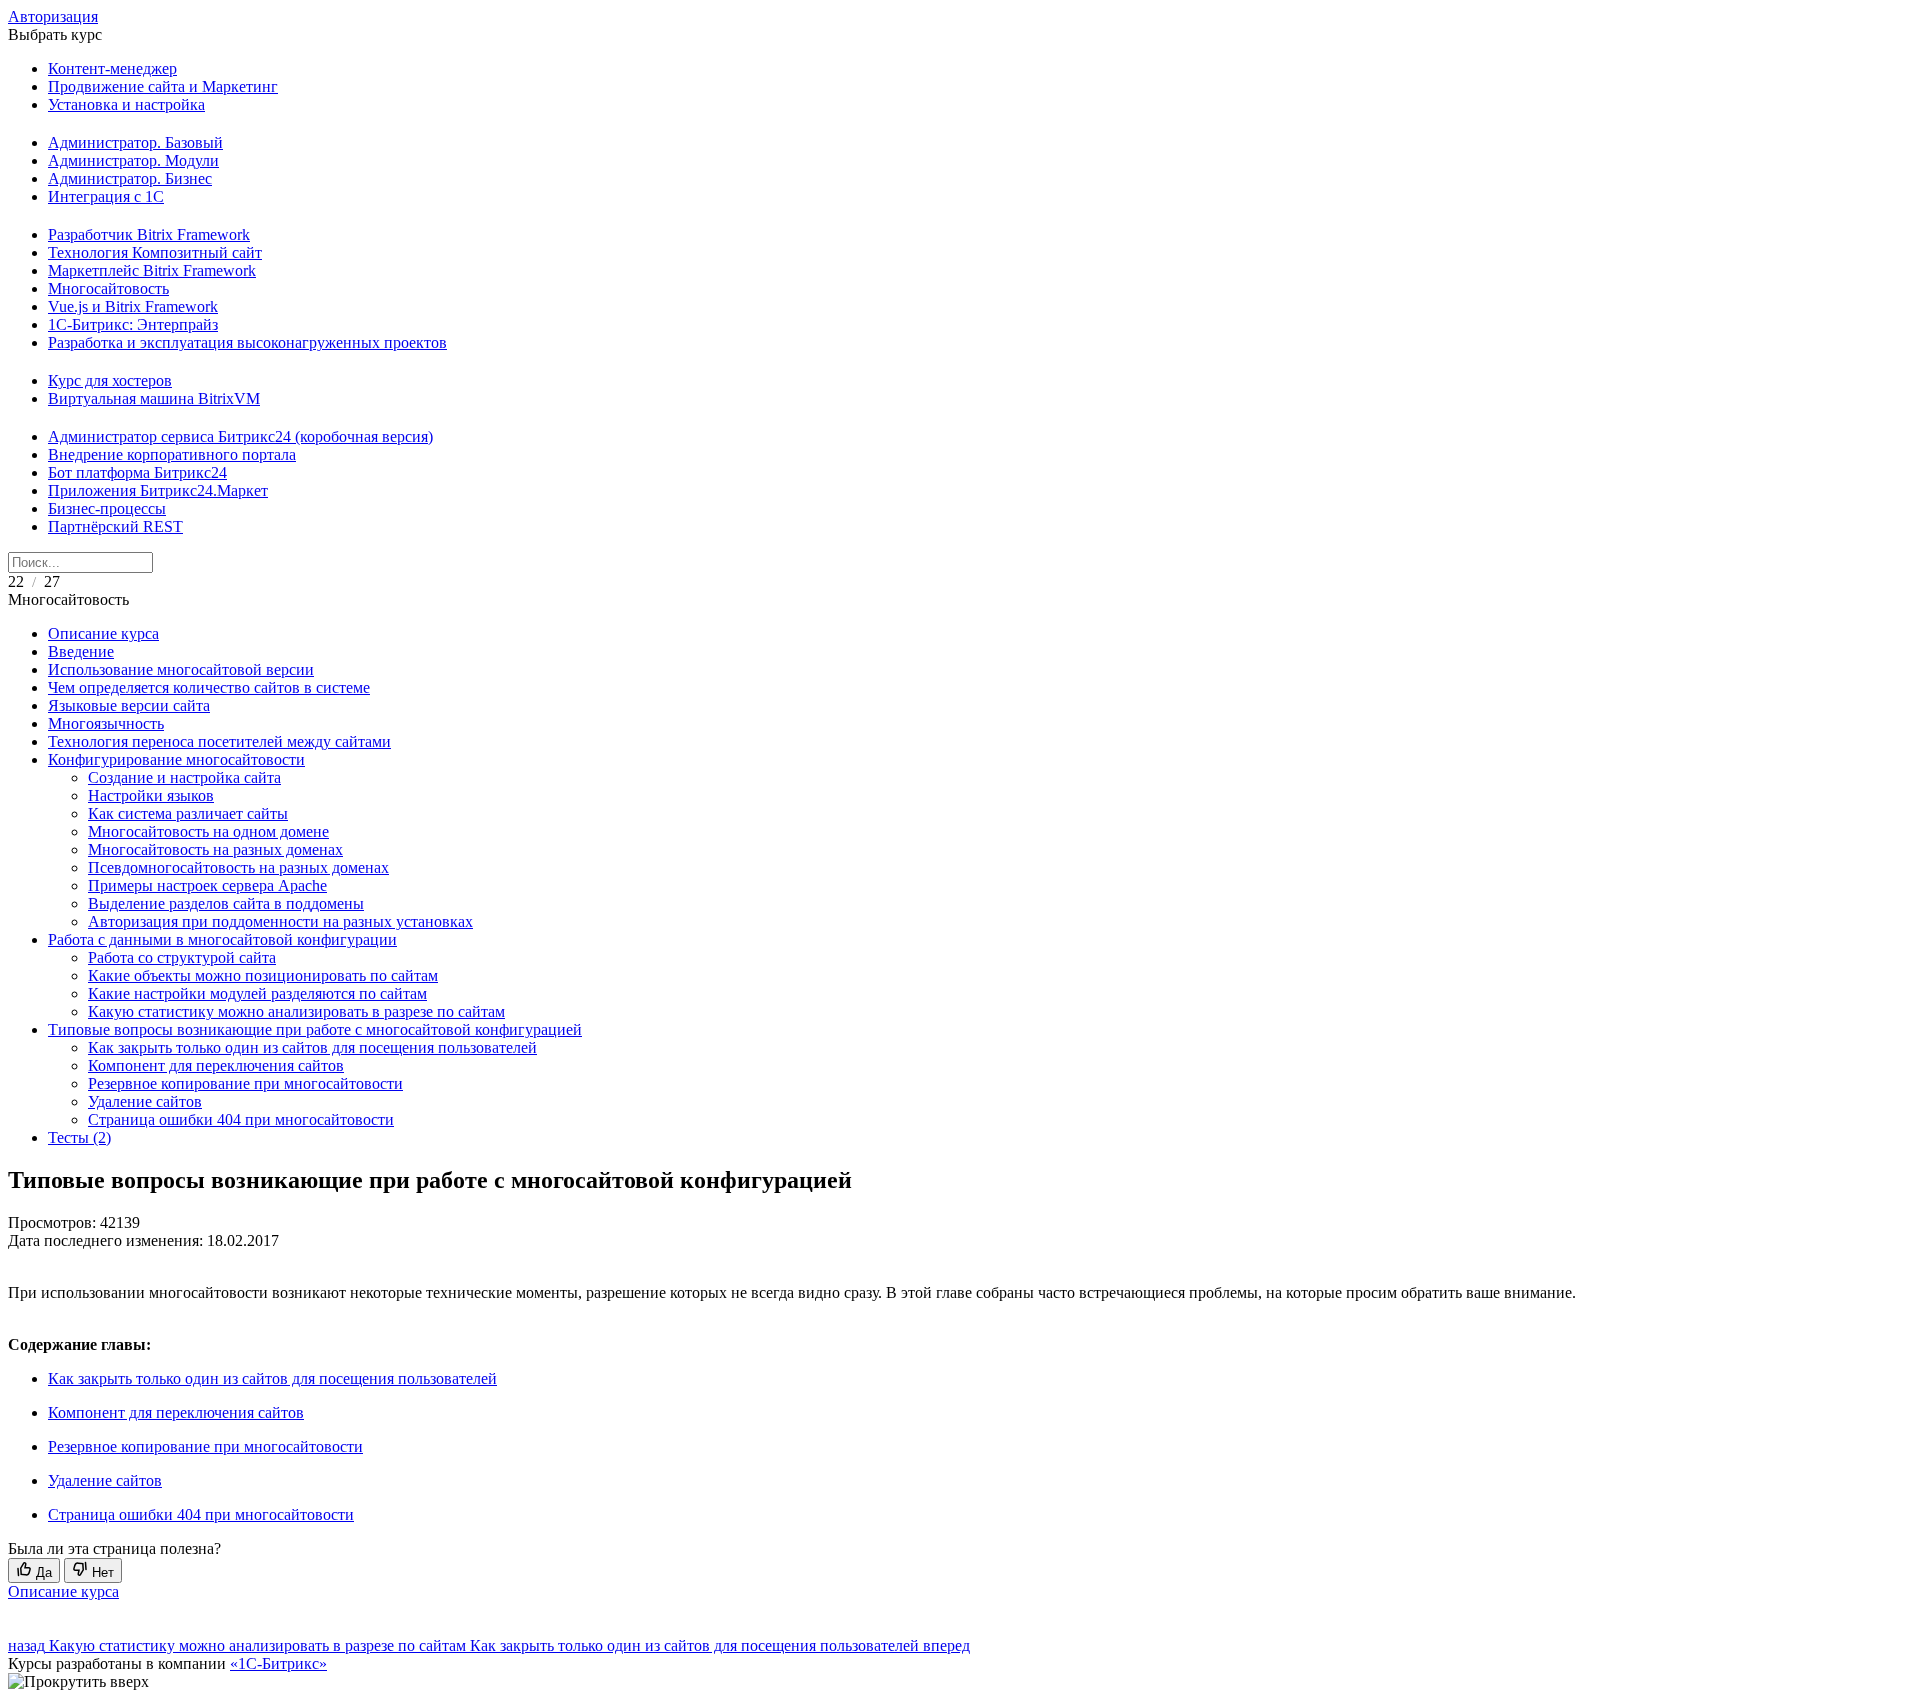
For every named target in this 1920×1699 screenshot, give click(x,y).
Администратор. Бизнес (130, 178)
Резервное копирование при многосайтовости (245, 1083)
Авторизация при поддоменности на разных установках (280, 921)
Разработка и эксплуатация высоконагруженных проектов (247, 342)
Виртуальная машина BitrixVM (154, 398)
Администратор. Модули (133, 160)
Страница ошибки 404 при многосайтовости (241, 1119)
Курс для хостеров (110, 380)
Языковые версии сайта (129, 705)
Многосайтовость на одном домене (208, 831)
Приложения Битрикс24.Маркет (158, 490)
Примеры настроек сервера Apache (207, 885)
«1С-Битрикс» (278, 1663)
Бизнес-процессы (107, 508)
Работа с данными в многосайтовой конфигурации (222, 939)
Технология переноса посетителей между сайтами (219, 741)
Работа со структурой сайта (182, 957)
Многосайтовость (108, 288)
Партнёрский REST (115, 526)
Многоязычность (106, 723)
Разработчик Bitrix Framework (149, 234)
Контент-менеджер (112, 68)
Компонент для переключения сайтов (216, 1065)
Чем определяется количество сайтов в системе (209, 687)
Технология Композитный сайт (155, 252)
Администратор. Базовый (135, 142)
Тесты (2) (79, 1137)
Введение (81, 651)
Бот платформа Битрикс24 (137, 472)
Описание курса (103, 633)
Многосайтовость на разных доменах (215, 849)
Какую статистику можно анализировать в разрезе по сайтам (296, 1011)
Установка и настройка (126, 104)
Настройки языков (151, 795)
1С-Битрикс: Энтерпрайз (133, 324)
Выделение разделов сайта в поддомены (226, 903)
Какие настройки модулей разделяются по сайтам (257, 993)
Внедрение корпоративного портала (172, 454)
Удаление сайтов (145, 1101)
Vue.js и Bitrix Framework (133, 306)
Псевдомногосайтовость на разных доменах (238, 867)
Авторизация (53, 16)
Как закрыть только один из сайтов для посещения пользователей (312, 1047)
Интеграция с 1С (106, 196)
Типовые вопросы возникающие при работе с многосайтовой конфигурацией (315, 1029)
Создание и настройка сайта (184, 777)
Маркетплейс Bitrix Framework (152, 270)
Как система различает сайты (188, 813)
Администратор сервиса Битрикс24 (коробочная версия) (240, 436)
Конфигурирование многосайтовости (176, 759)
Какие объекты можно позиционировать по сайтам (263, 975)
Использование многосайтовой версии (181, 669)
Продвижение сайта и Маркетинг (163, 86)
